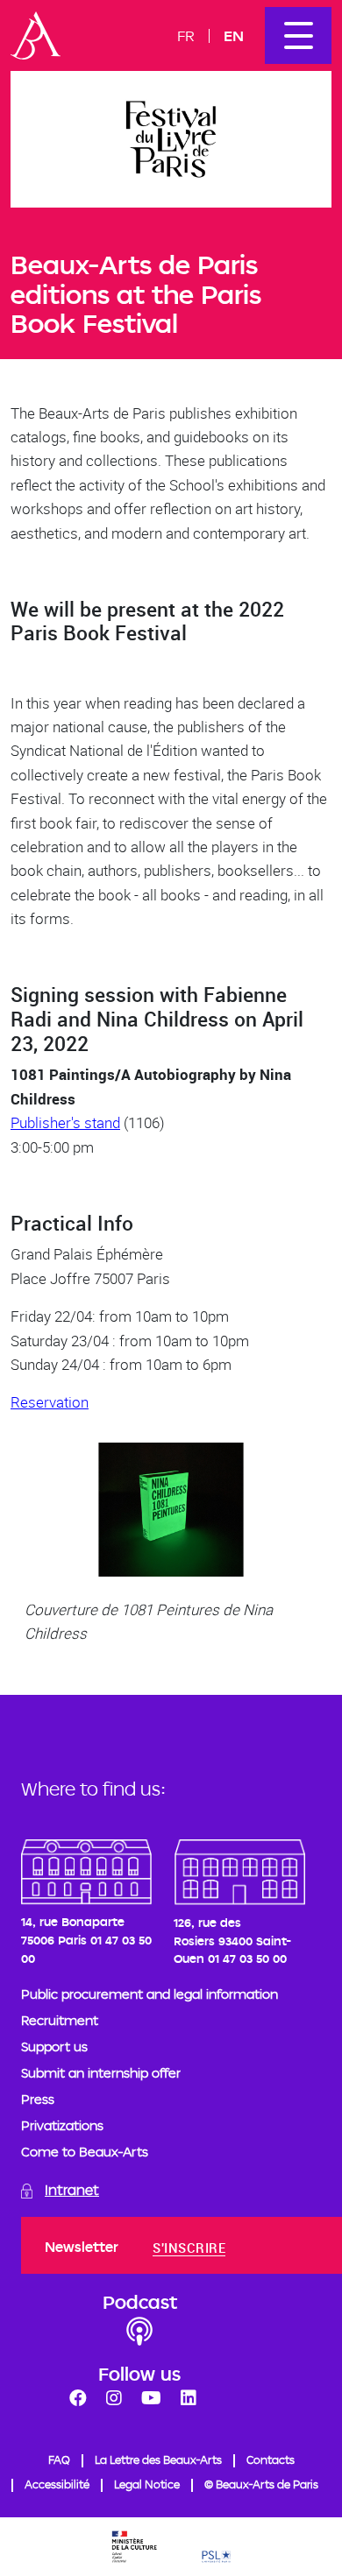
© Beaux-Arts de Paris (261, 2484)
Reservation (50, 1402)
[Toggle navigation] (298, 35)
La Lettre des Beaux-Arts (158, 2460)
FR (186, 35)
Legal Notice (147, 2484)
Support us (54, 2047)
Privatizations (62, 2125)
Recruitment (60, 2020)
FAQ (59, 2460)
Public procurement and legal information (150, 1994)
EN (234, 35)
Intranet (72, 2190)
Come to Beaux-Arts (85, 2152)
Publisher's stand (65, 1122)
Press (38, 2099)
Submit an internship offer (101, 2073)
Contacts (271, 2460)
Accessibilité (57, 2484)
